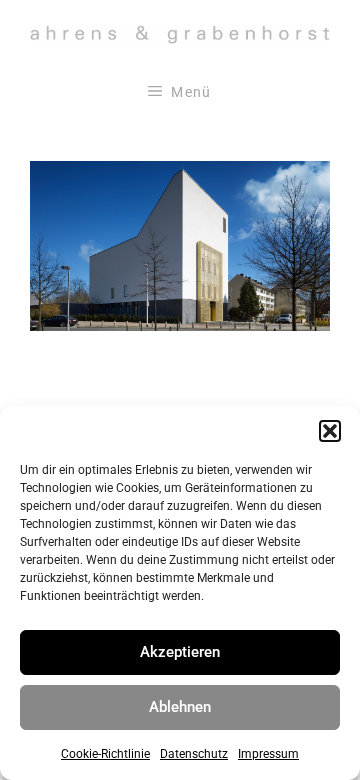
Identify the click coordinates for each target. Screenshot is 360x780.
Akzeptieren (180, 652)
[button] (330, 431)
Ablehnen (180, 707)
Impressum (268, 754)
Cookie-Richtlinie (105, 754)
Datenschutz (194, 754)
